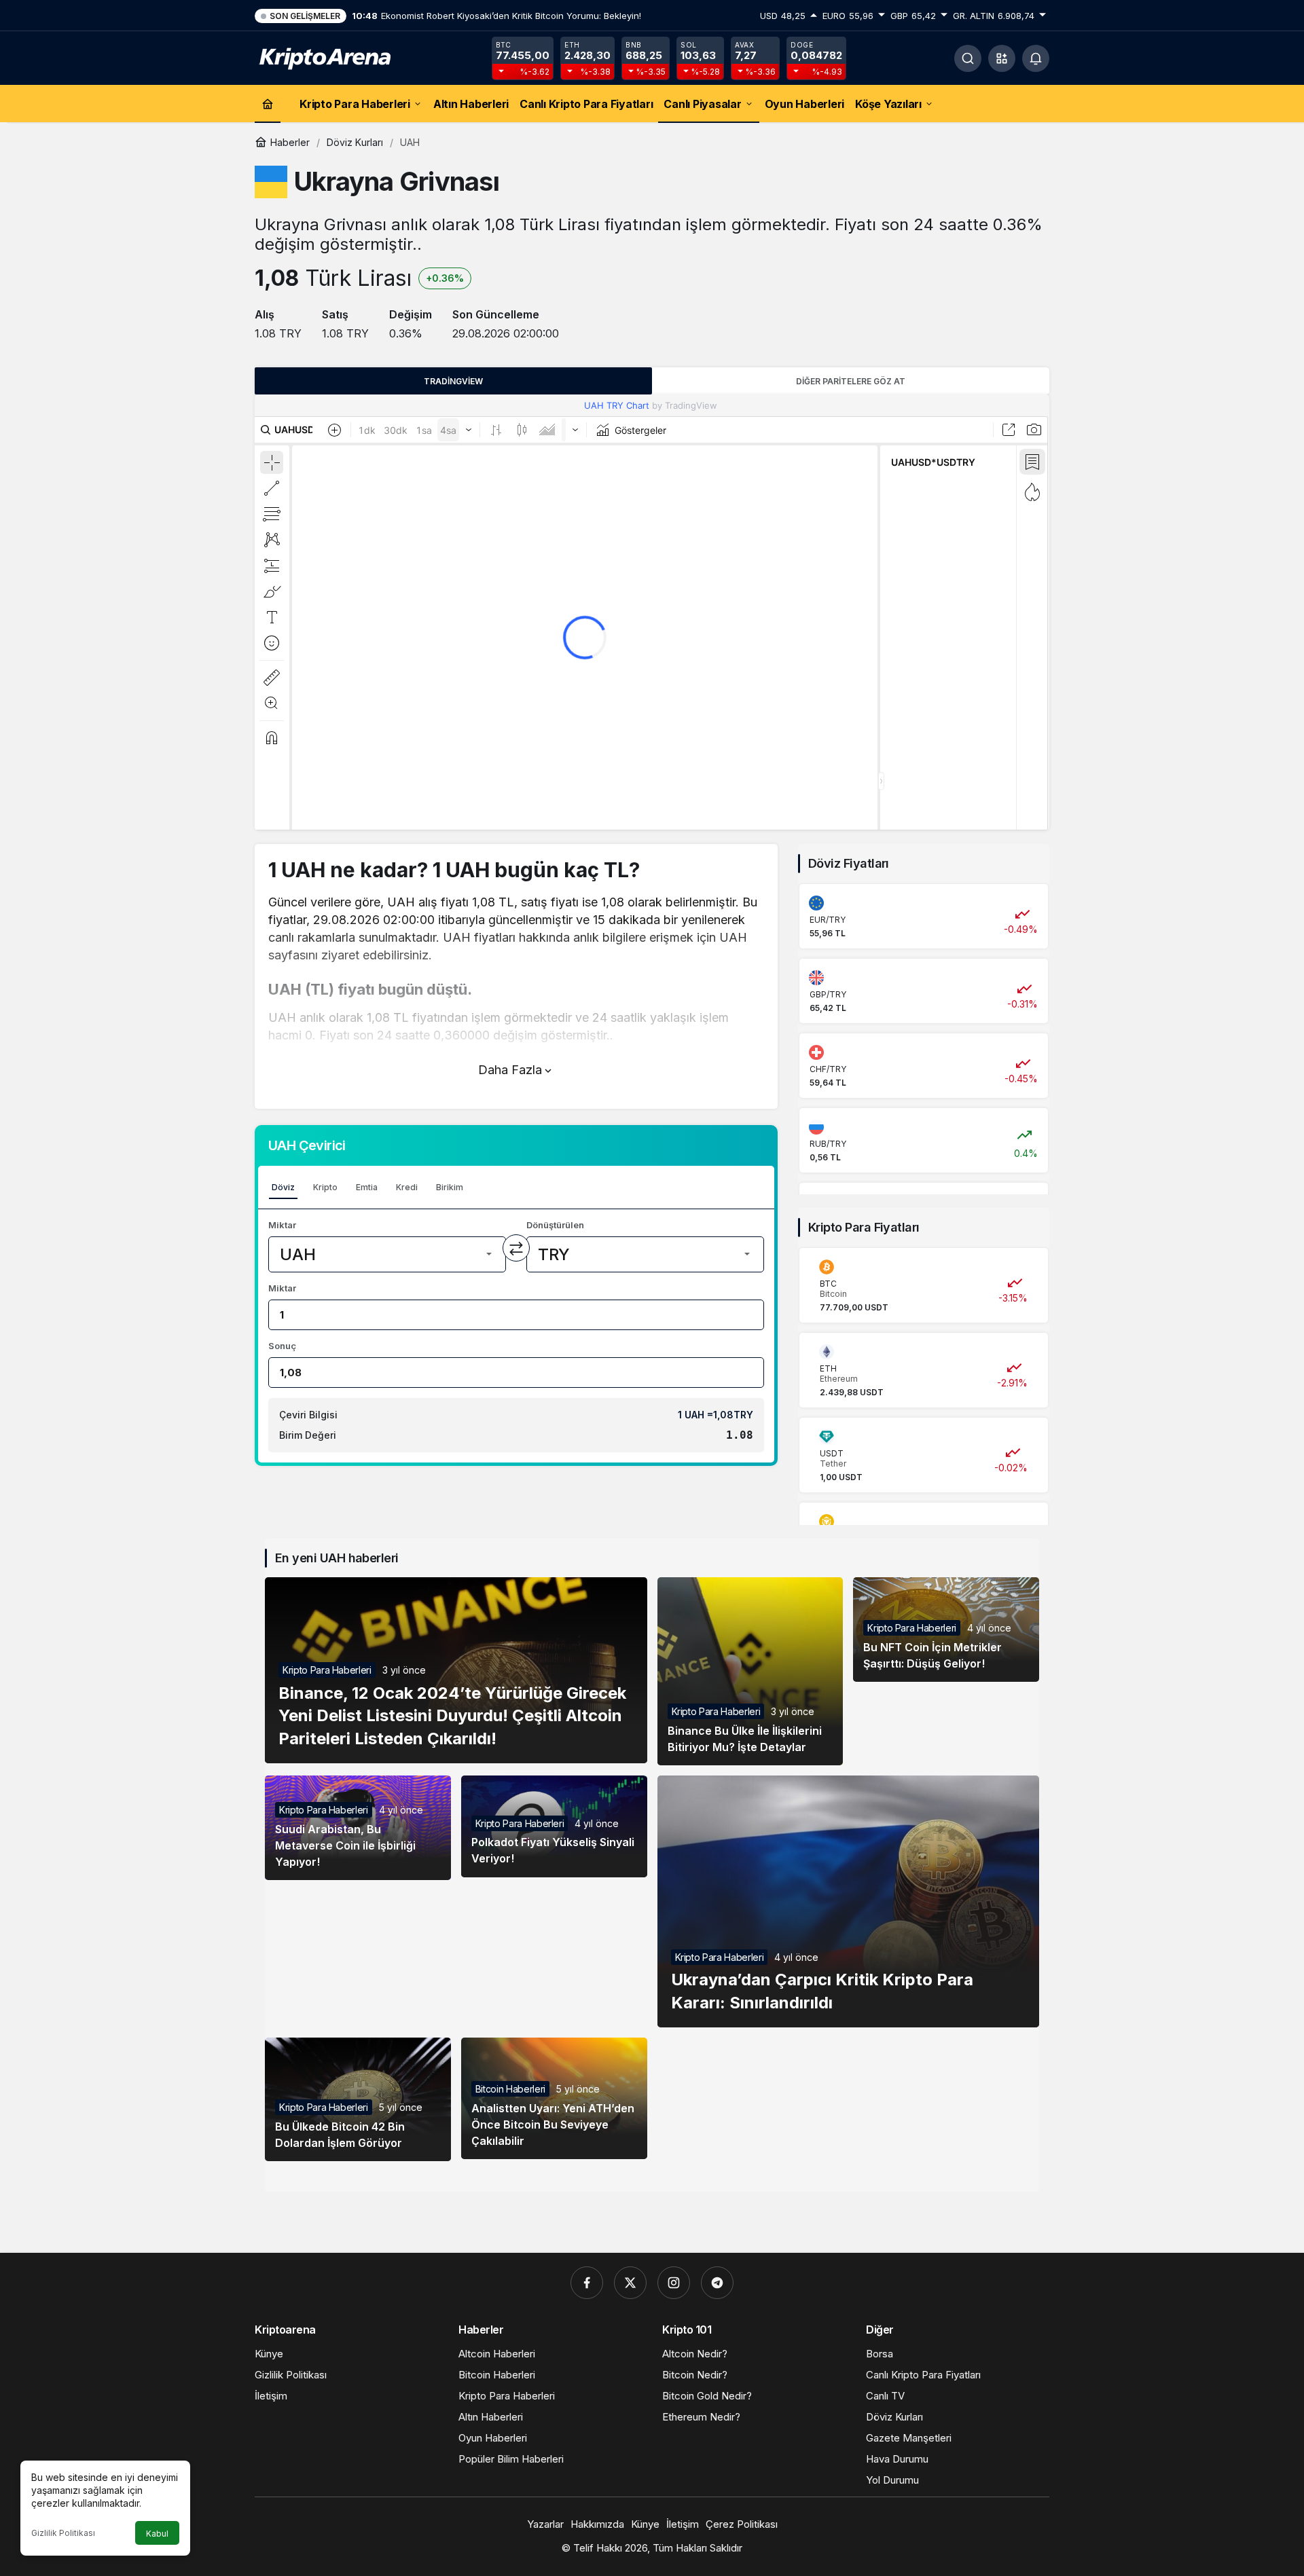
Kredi (407, 1187)
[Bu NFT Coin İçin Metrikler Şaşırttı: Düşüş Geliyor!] (946, 1630)
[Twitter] (630, 2283)
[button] (1002, 58)
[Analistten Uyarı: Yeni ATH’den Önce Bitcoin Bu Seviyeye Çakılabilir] (554, 2098)
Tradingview (453, 381)
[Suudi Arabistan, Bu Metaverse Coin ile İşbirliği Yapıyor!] (358, 1828)
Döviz (283, 1187)
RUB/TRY (828, 1144)
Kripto (325, 1187)
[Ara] (968, 58)
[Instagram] (674, 2283)
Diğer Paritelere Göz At (851, 381)
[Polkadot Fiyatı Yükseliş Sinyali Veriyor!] (554, 1826)
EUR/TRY (828, 920)
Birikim (450, 1187)
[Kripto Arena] (323, 57)
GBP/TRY (828, 994)
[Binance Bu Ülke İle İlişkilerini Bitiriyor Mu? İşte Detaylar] (750, 1671)
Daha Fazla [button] (510, 1070)
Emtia (367, 1187)
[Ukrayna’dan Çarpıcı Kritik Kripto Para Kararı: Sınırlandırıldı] (849, 1901)
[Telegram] (717, 2283)
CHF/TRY (828, 1069)
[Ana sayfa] (268, 104)
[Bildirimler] (1036, 58)
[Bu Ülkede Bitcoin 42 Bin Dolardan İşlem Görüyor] (358, 2100)
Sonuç (282, 1346)
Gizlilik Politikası (63, 2533)
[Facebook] (587, 2283)
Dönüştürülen (555, 1225)
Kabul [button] (157, 2534)
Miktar (282, 1225)
